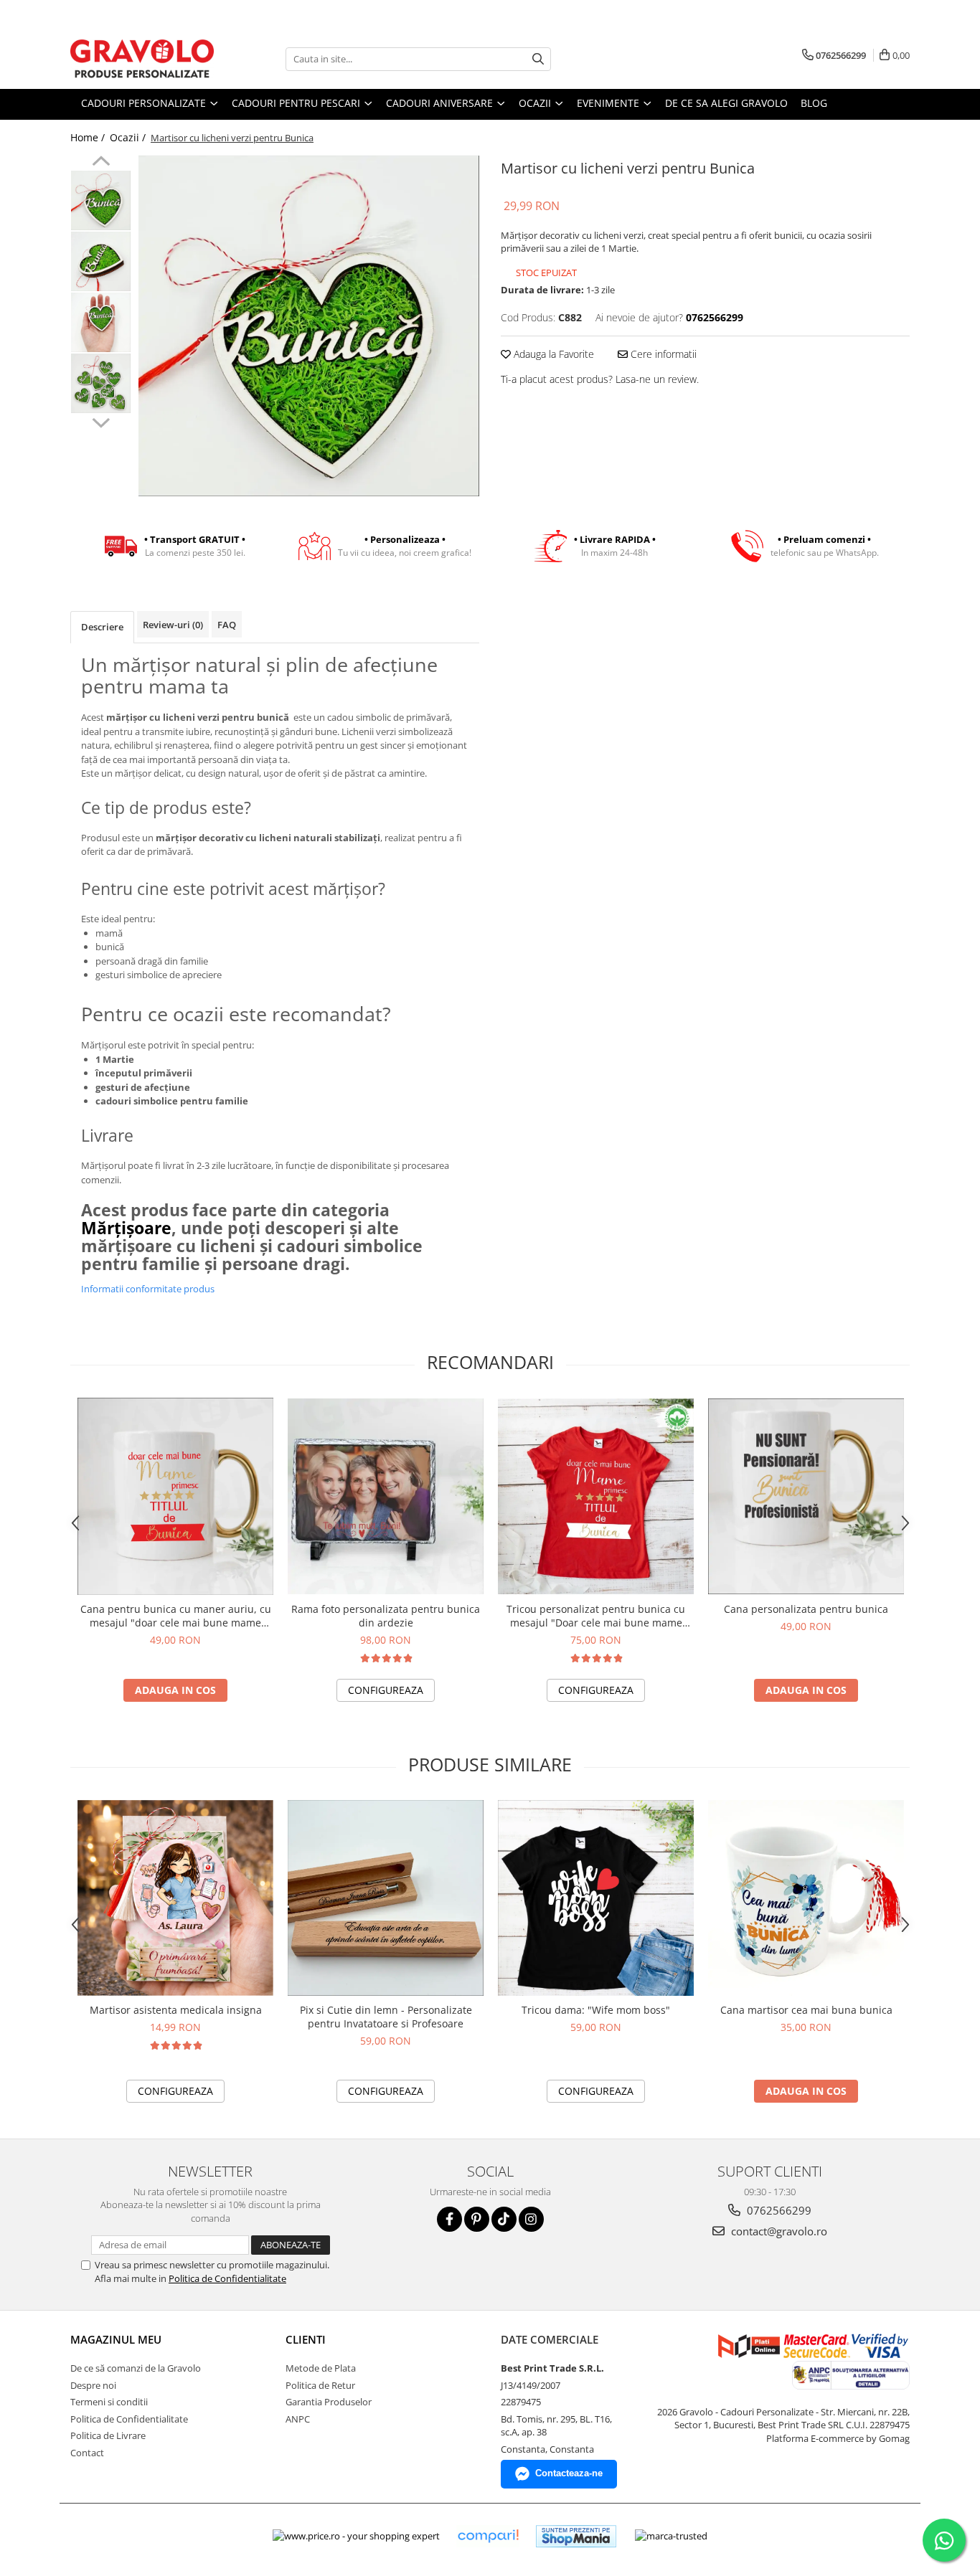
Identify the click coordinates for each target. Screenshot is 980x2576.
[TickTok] (504, 2219)
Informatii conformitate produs (148, 1289)
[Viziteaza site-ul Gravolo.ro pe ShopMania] (576, 2536)
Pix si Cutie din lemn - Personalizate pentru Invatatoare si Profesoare (386, 2017)
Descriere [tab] (102, 627)
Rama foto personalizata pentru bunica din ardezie (386, 1616)
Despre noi (93, 2385)
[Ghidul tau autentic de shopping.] (488, 2536)
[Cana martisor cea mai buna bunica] (806, 1898)
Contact (87, 2453)
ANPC (298, 2419)
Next (101, 421)
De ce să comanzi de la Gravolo (136, 2368)
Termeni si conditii (109, 2402)
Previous (101, 163)
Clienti (306, 2339)
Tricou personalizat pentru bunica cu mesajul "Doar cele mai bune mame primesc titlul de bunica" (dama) (596, 1616)
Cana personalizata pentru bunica (806, 1609)
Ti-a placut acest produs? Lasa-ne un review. (600, 379)
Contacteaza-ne (569, 2473)
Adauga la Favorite (552, 354)
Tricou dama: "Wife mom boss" (596, 2010)
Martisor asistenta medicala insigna (176, 2010)
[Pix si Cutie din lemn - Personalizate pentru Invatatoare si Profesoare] (386, 1898)
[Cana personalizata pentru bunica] (806, 1496)
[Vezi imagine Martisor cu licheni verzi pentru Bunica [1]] (101, 261)
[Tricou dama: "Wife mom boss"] (596, 1898)
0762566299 (778, 2210)
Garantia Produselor (329, 2402)
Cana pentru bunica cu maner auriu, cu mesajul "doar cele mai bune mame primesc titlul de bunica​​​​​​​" (176, 1616)
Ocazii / (129, 137)
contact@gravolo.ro (778, 2231)
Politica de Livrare (108, 2435)
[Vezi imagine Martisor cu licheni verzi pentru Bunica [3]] (101, 383)
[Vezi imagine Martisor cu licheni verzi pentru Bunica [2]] (101, 322)
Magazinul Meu (116, 2339)
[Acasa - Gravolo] (142, 59)
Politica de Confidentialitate (227, 2278)
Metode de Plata (321, 2368)
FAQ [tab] (227, 625)
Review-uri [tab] (173, 625)
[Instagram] (531, 2219)
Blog (814, 103)
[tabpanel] (309, 326)
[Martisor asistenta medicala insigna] (175, 1898)
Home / (89, 137)
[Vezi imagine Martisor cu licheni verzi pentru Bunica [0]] (101, 200)
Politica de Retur (320, 2385)
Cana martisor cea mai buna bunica (806, 2010)
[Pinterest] (477, 2219)
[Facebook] (449, 2219)
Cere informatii (662, 354)
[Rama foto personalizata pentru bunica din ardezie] (386, 1496)
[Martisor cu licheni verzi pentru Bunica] (309, 326)
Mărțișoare (126, 1228)
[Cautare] (538, 59)
